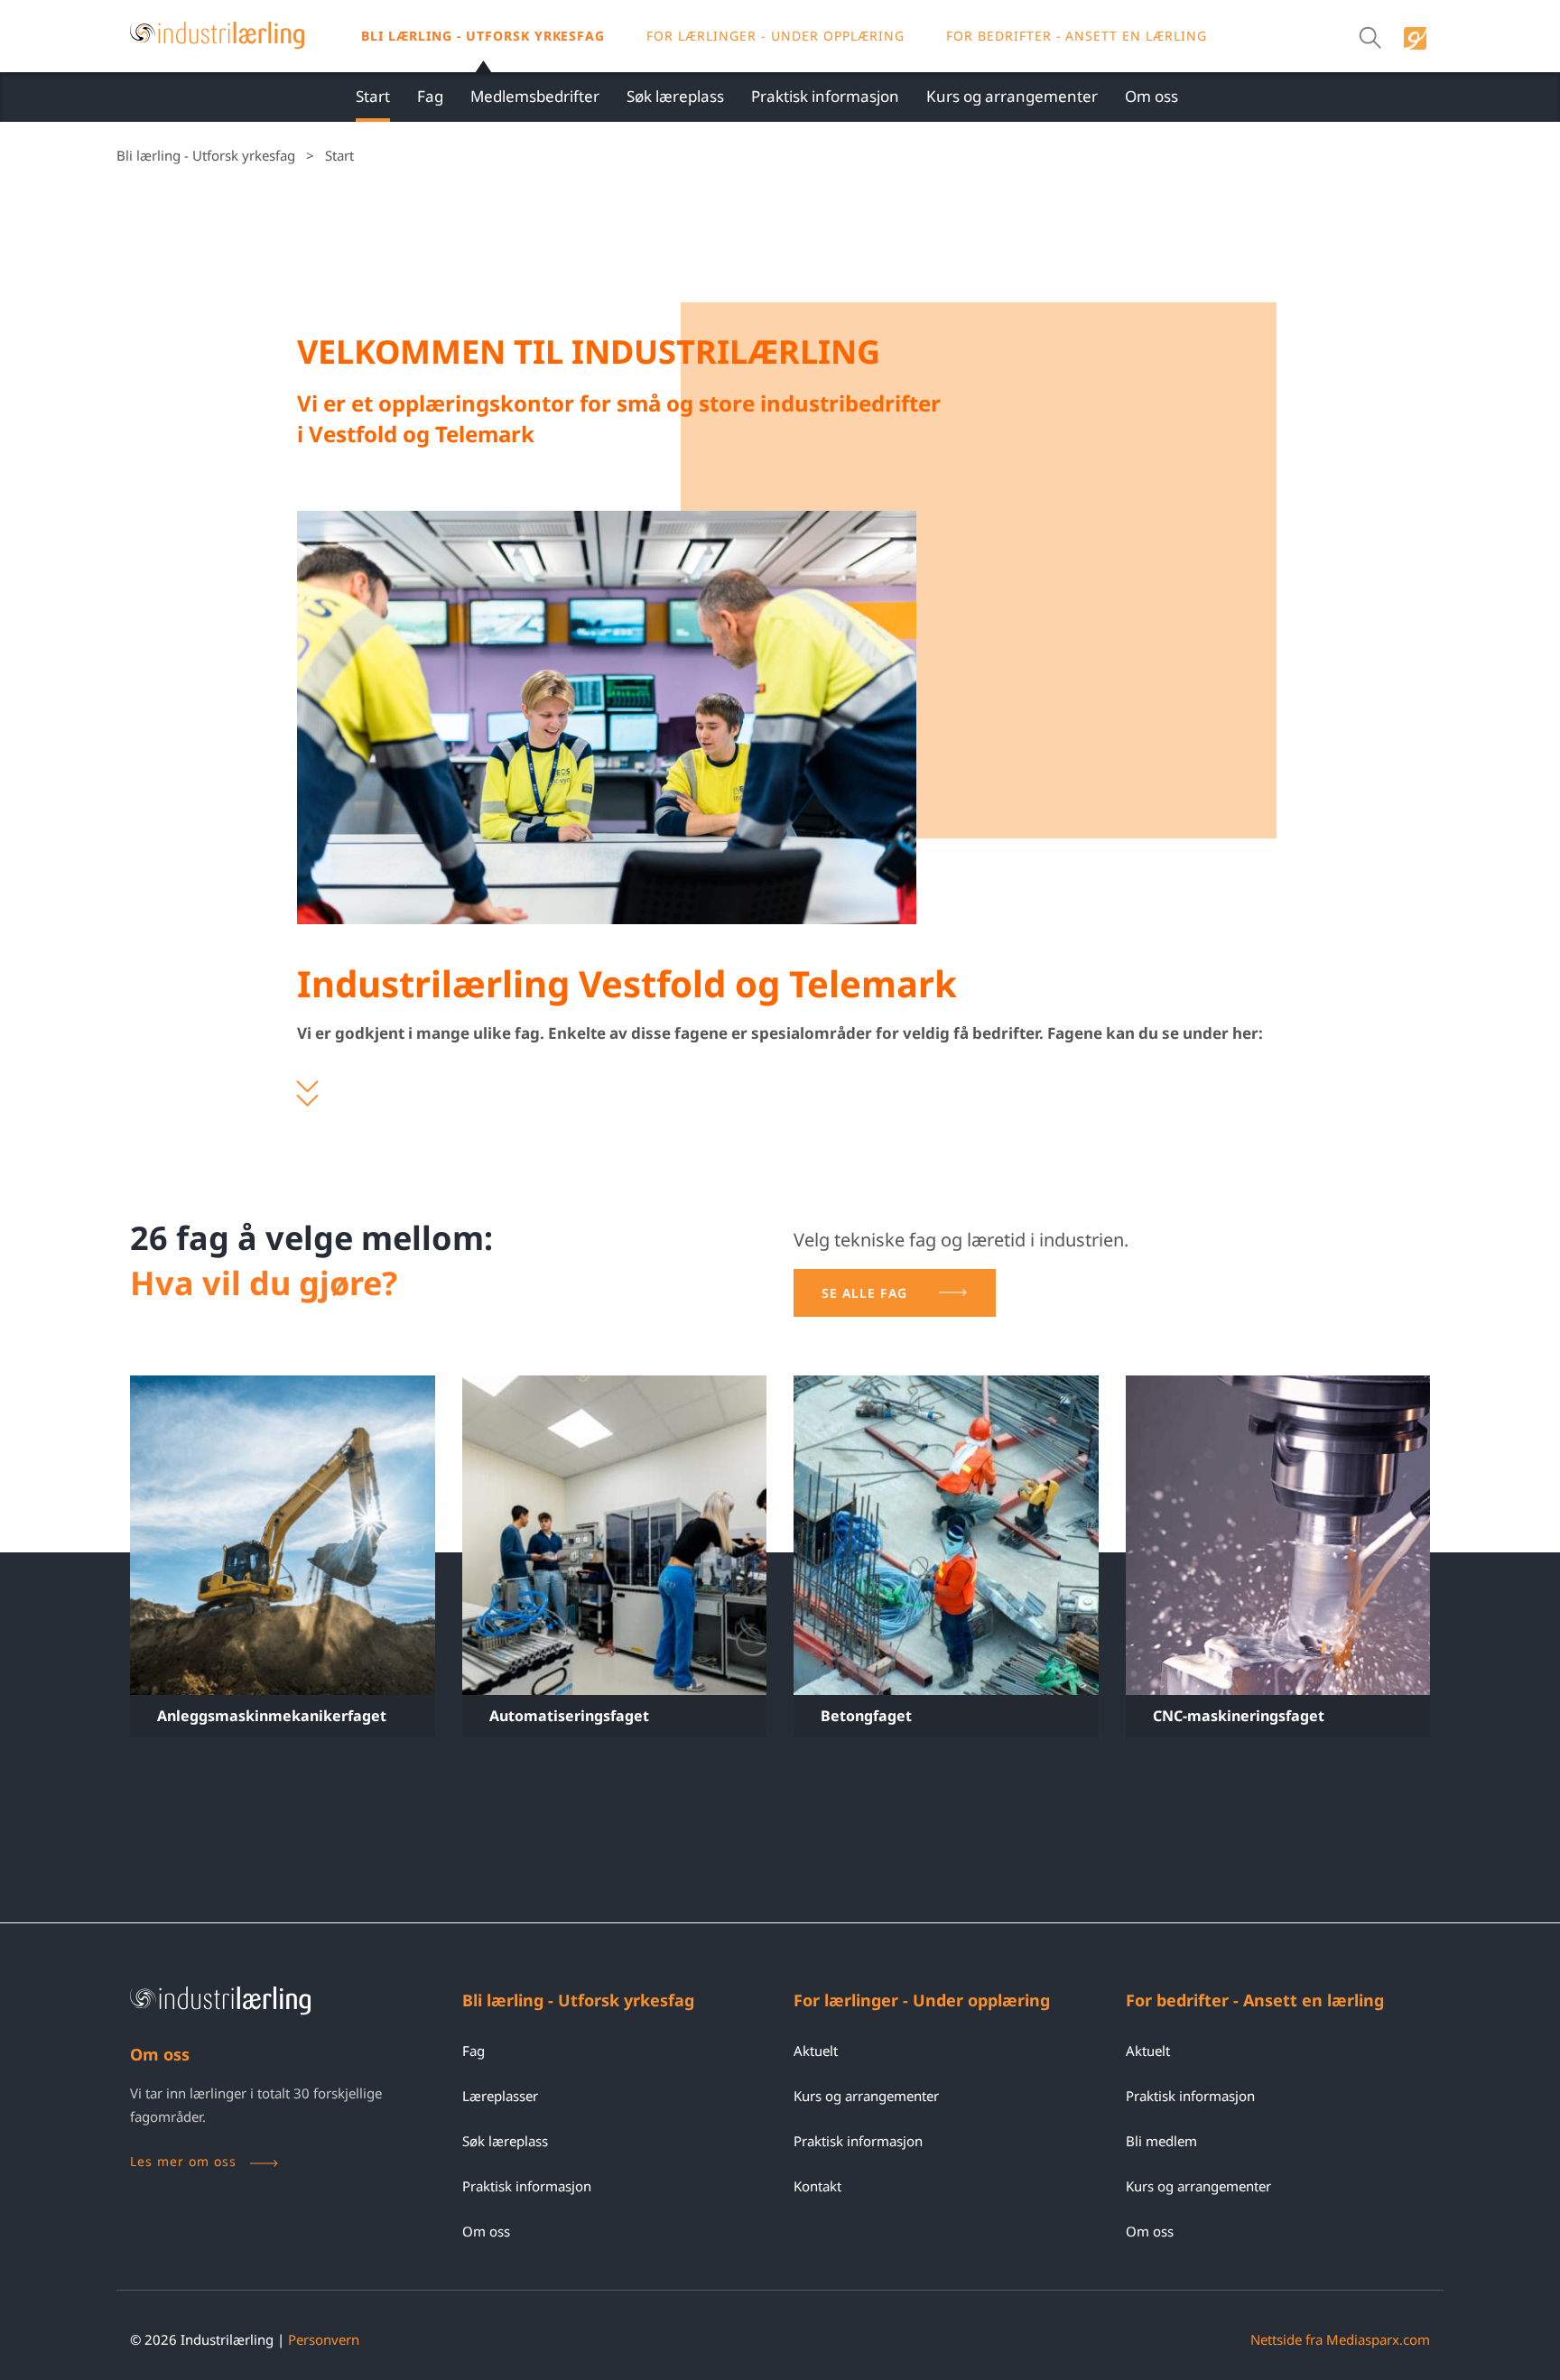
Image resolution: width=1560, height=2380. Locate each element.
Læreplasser (500, 2096)
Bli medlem (1161, 2141)
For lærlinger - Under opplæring (922, 2000)
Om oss (1151, 96)
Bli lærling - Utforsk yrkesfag (483, 36)
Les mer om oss (183, 2161)
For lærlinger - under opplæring (775, 36)
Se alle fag (864, 1293)
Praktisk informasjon (825, 96)
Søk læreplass (675, 96)
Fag (430, 96)
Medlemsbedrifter (535, 96)
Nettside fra (1340, 2339)
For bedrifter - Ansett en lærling (1077, 36)
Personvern (324, 2339)
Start (373, 96)
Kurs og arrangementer (1012, 96)
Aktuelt (816, 2051)
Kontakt (817, 2186)
